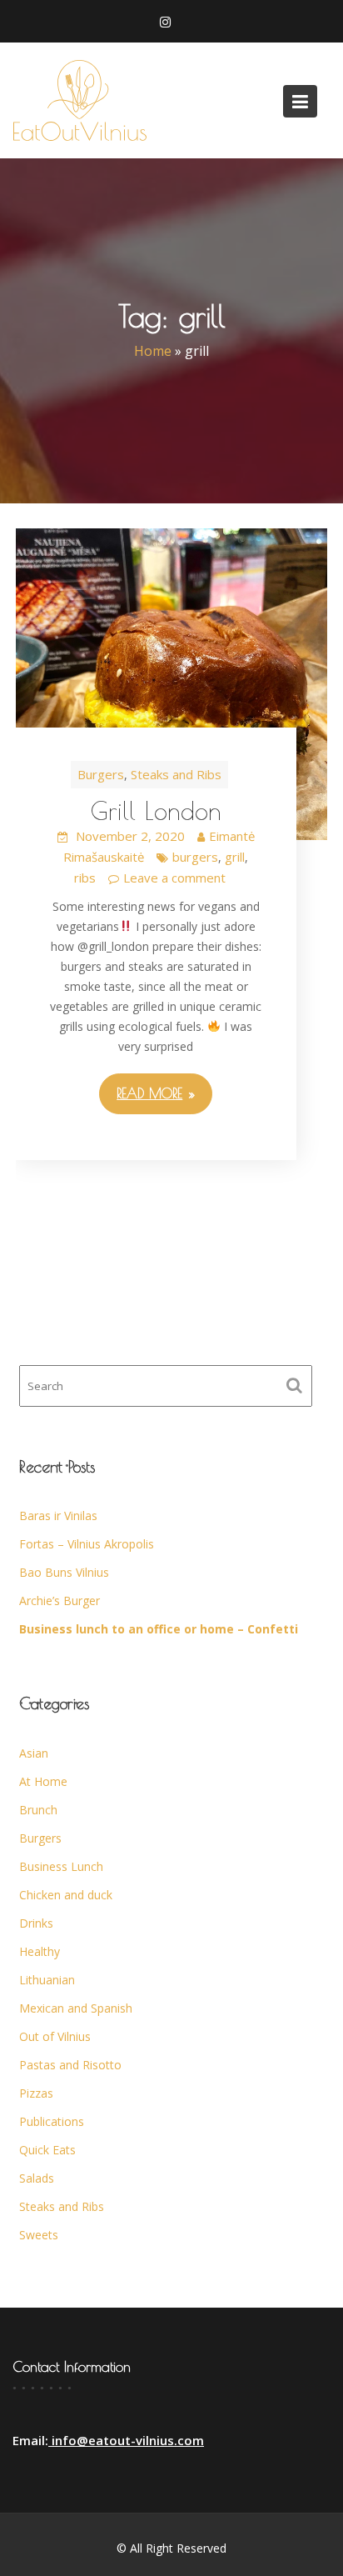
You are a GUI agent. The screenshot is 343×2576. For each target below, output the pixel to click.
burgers (195, 857)
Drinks (36, 1923)
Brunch (38, 1810)
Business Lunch (61, 1866)
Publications (52, 2121)
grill (235, 857)
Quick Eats (47, 2150)
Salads (37, 2178)
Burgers (101, 774)
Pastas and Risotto (70, 2065)
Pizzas (36, 2093)
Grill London (156, 810)
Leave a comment (174, 878)
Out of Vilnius (55, 2036)
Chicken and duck (66, 1895)
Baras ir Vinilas (58, 1516)
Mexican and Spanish (76, 2008)
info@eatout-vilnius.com (126, 2440)
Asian (34, 1753)
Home (153, 352)
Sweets (39, 2235)
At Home (43, 1781)
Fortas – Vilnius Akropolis (87, 1544)
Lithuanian (47, 1980)
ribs (85, 878)
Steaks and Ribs (176, 774)
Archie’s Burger (60, 1601)
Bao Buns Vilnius (64, 1572)
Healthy (40, 1951)
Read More (149, 1093)
